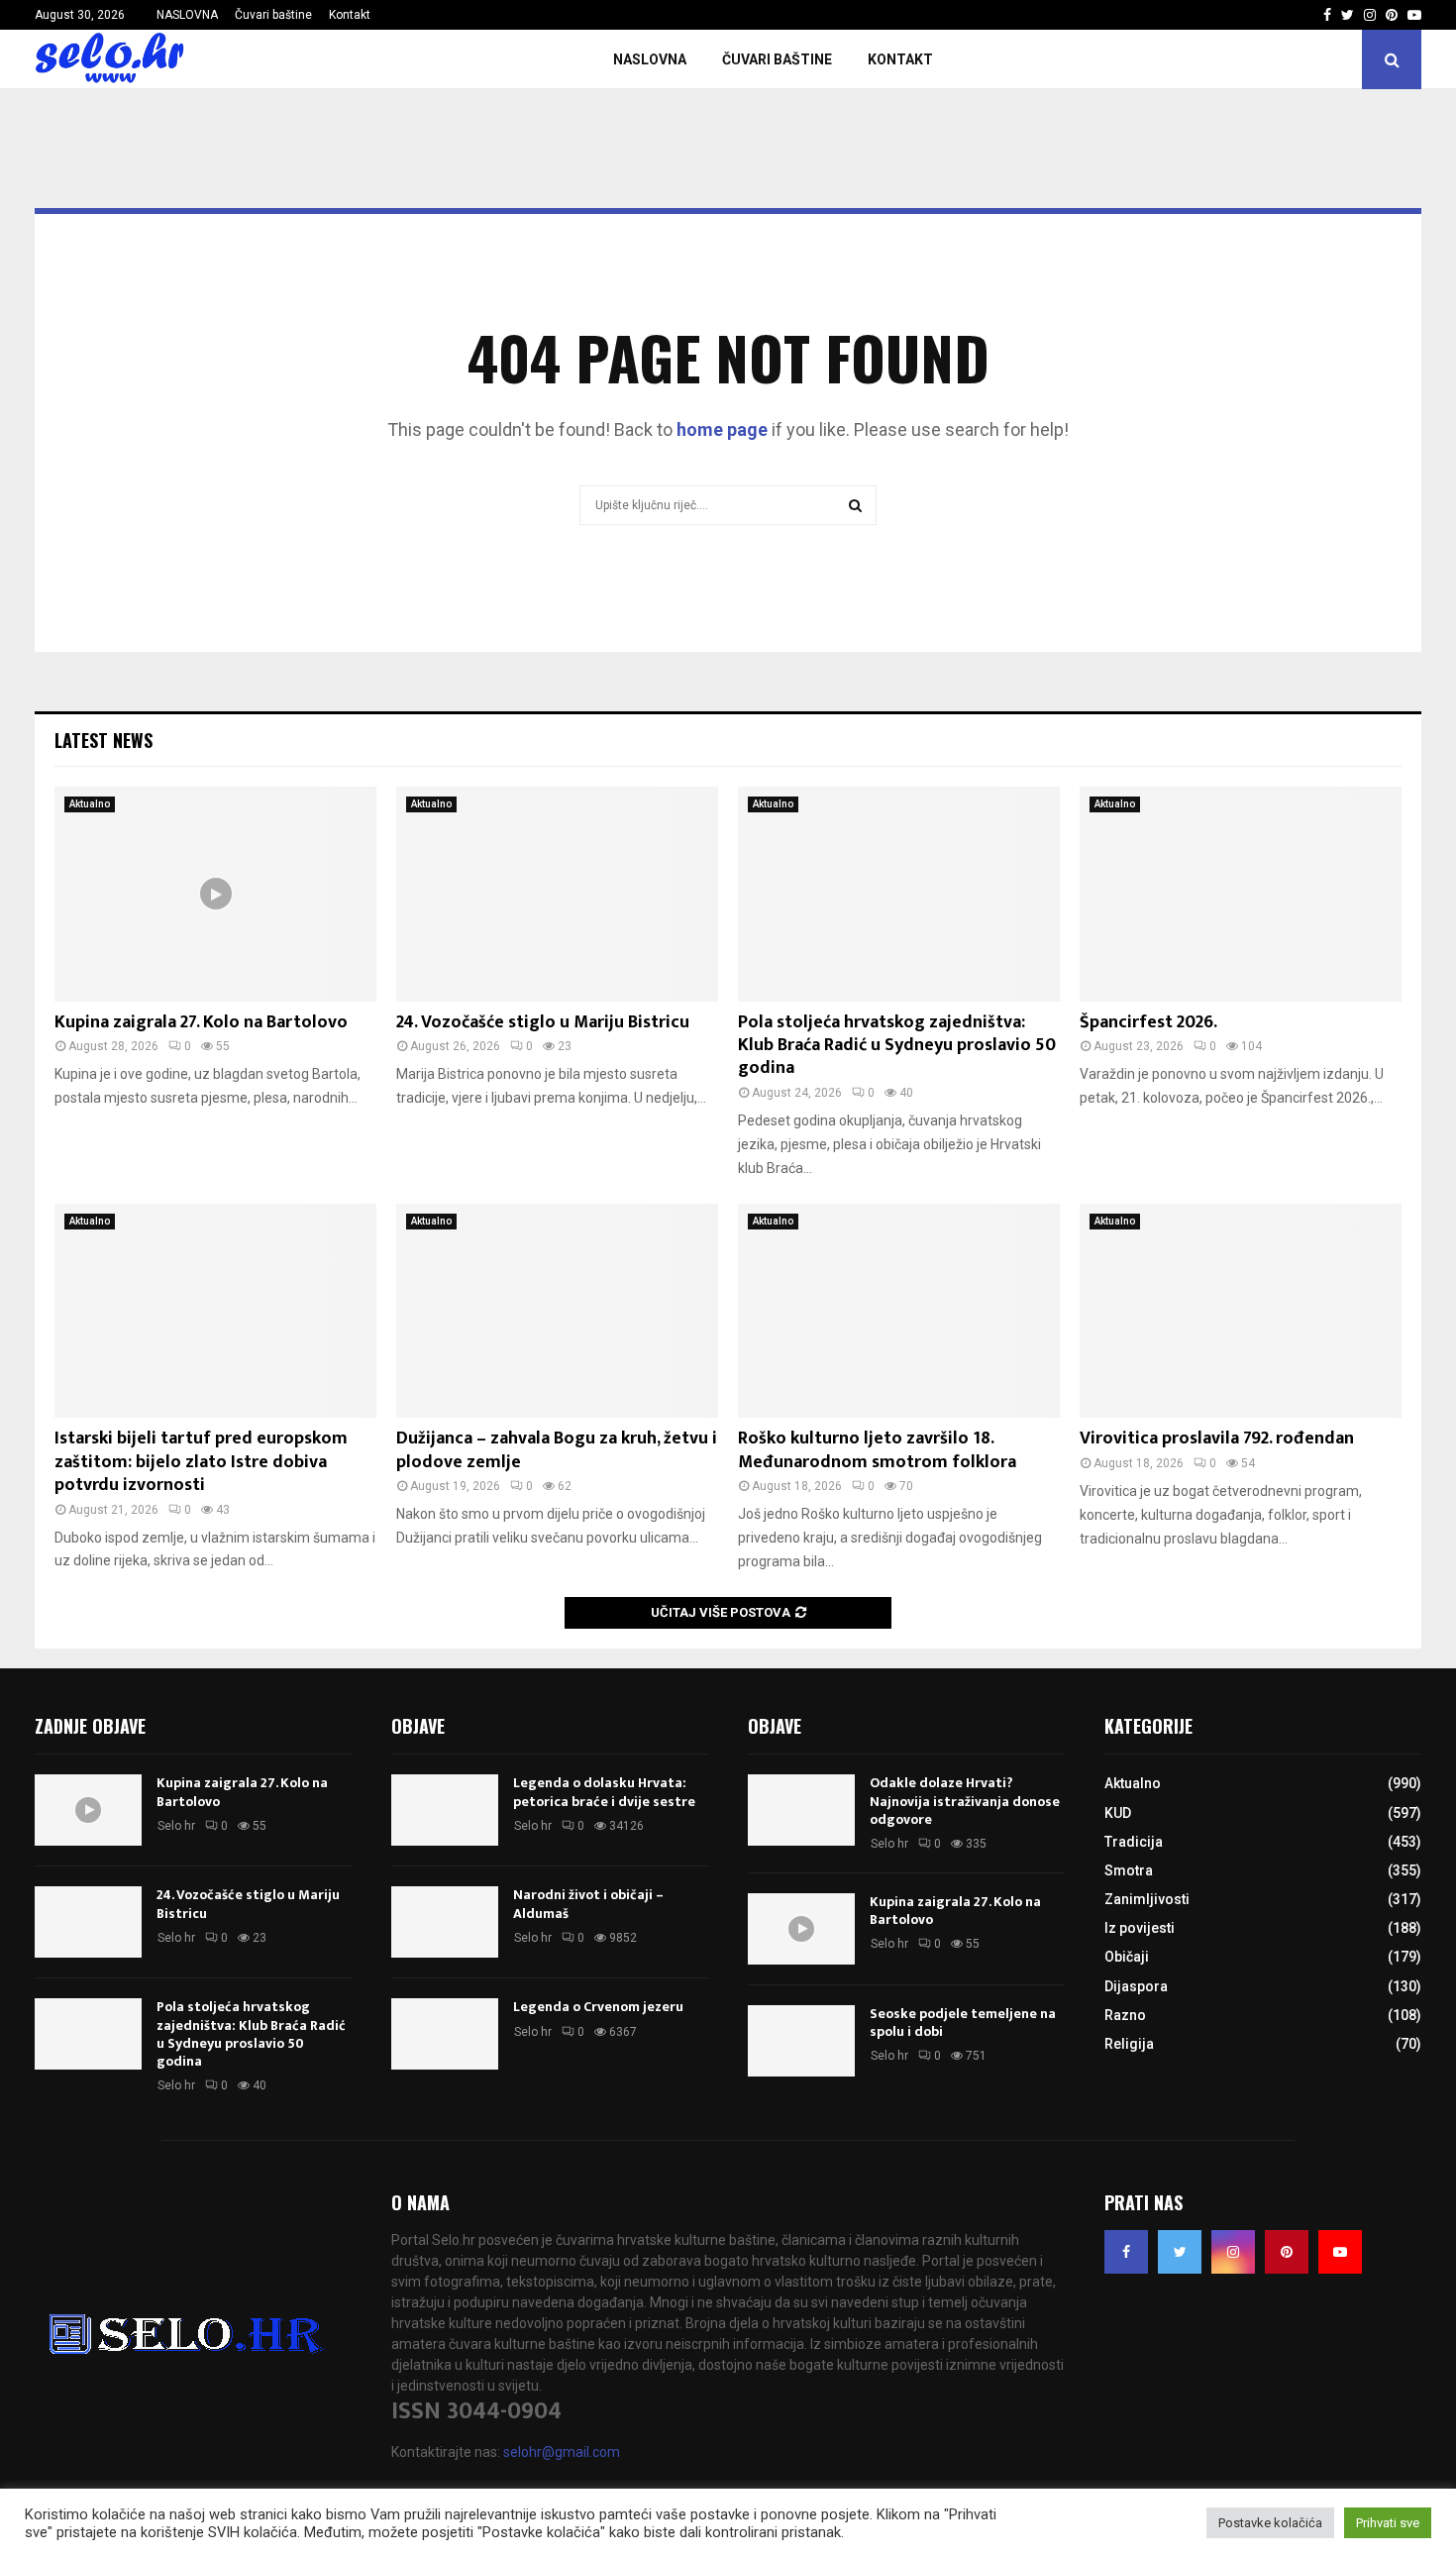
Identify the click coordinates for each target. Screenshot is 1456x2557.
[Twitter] (1180, 2252)
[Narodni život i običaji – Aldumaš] (445, 1922)
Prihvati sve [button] (1388, 2523)
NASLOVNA (187, 15)
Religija (1129, 2044)
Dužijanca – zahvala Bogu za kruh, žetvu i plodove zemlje (557, 1450)
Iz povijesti (1140, 1928)
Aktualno (90, 804)
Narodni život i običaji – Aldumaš (588, 1904)
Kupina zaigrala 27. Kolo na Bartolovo (201, 1022)
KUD (1118, 1813)
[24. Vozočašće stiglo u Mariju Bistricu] (557, 894)
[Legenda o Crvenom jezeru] (445, 2034)
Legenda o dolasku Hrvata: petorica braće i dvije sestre (604, 1792)
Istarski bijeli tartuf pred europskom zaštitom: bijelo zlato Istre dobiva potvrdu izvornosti (201, 1462)
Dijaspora (1136, 1986)
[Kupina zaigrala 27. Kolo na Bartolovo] (215, 894)
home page (722, 429)
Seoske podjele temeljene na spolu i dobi (963, 2023)
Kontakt (350, 15)
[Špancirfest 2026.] (1241, 894)
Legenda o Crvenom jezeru (598, 2007)
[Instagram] (1233, 2252)
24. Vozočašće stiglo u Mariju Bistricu (543, 1022)
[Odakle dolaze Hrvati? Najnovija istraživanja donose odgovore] (801, 1810)
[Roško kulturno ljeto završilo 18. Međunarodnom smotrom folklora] (899, 1311)
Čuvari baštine (273, 15)
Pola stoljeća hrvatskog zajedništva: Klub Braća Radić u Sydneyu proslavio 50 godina (897, 1046)
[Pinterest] (1287, 2252)
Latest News (104, 740)
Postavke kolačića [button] (1270, 2523)
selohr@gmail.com (562, 2452)
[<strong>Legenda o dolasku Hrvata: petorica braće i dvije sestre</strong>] (445, 1810)
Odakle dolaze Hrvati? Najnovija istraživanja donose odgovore (965, 1801)
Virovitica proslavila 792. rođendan (1217, 1438)
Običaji (1127, 1957)
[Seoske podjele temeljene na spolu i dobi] (801, 2041)
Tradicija (1134, 1842)
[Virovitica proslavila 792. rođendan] (1241, 1311)
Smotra (1129, 1870)
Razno (1125, 2015)
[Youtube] (1340, 2252)
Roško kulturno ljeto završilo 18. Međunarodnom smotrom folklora (877, 1450)
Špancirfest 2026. (1148, 1022)
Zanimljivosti (1147, 1899)
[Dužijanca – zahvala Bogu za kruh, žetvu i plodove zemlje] (557, 1311)
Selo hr (176, 1826)
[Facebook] (1126, 2252)
